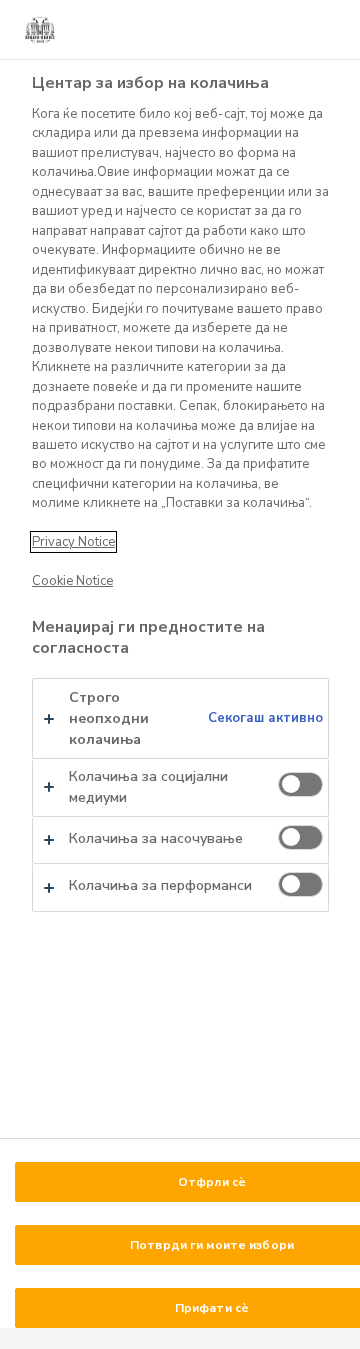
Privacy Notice (73, 542)
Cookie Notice (72, 581)
